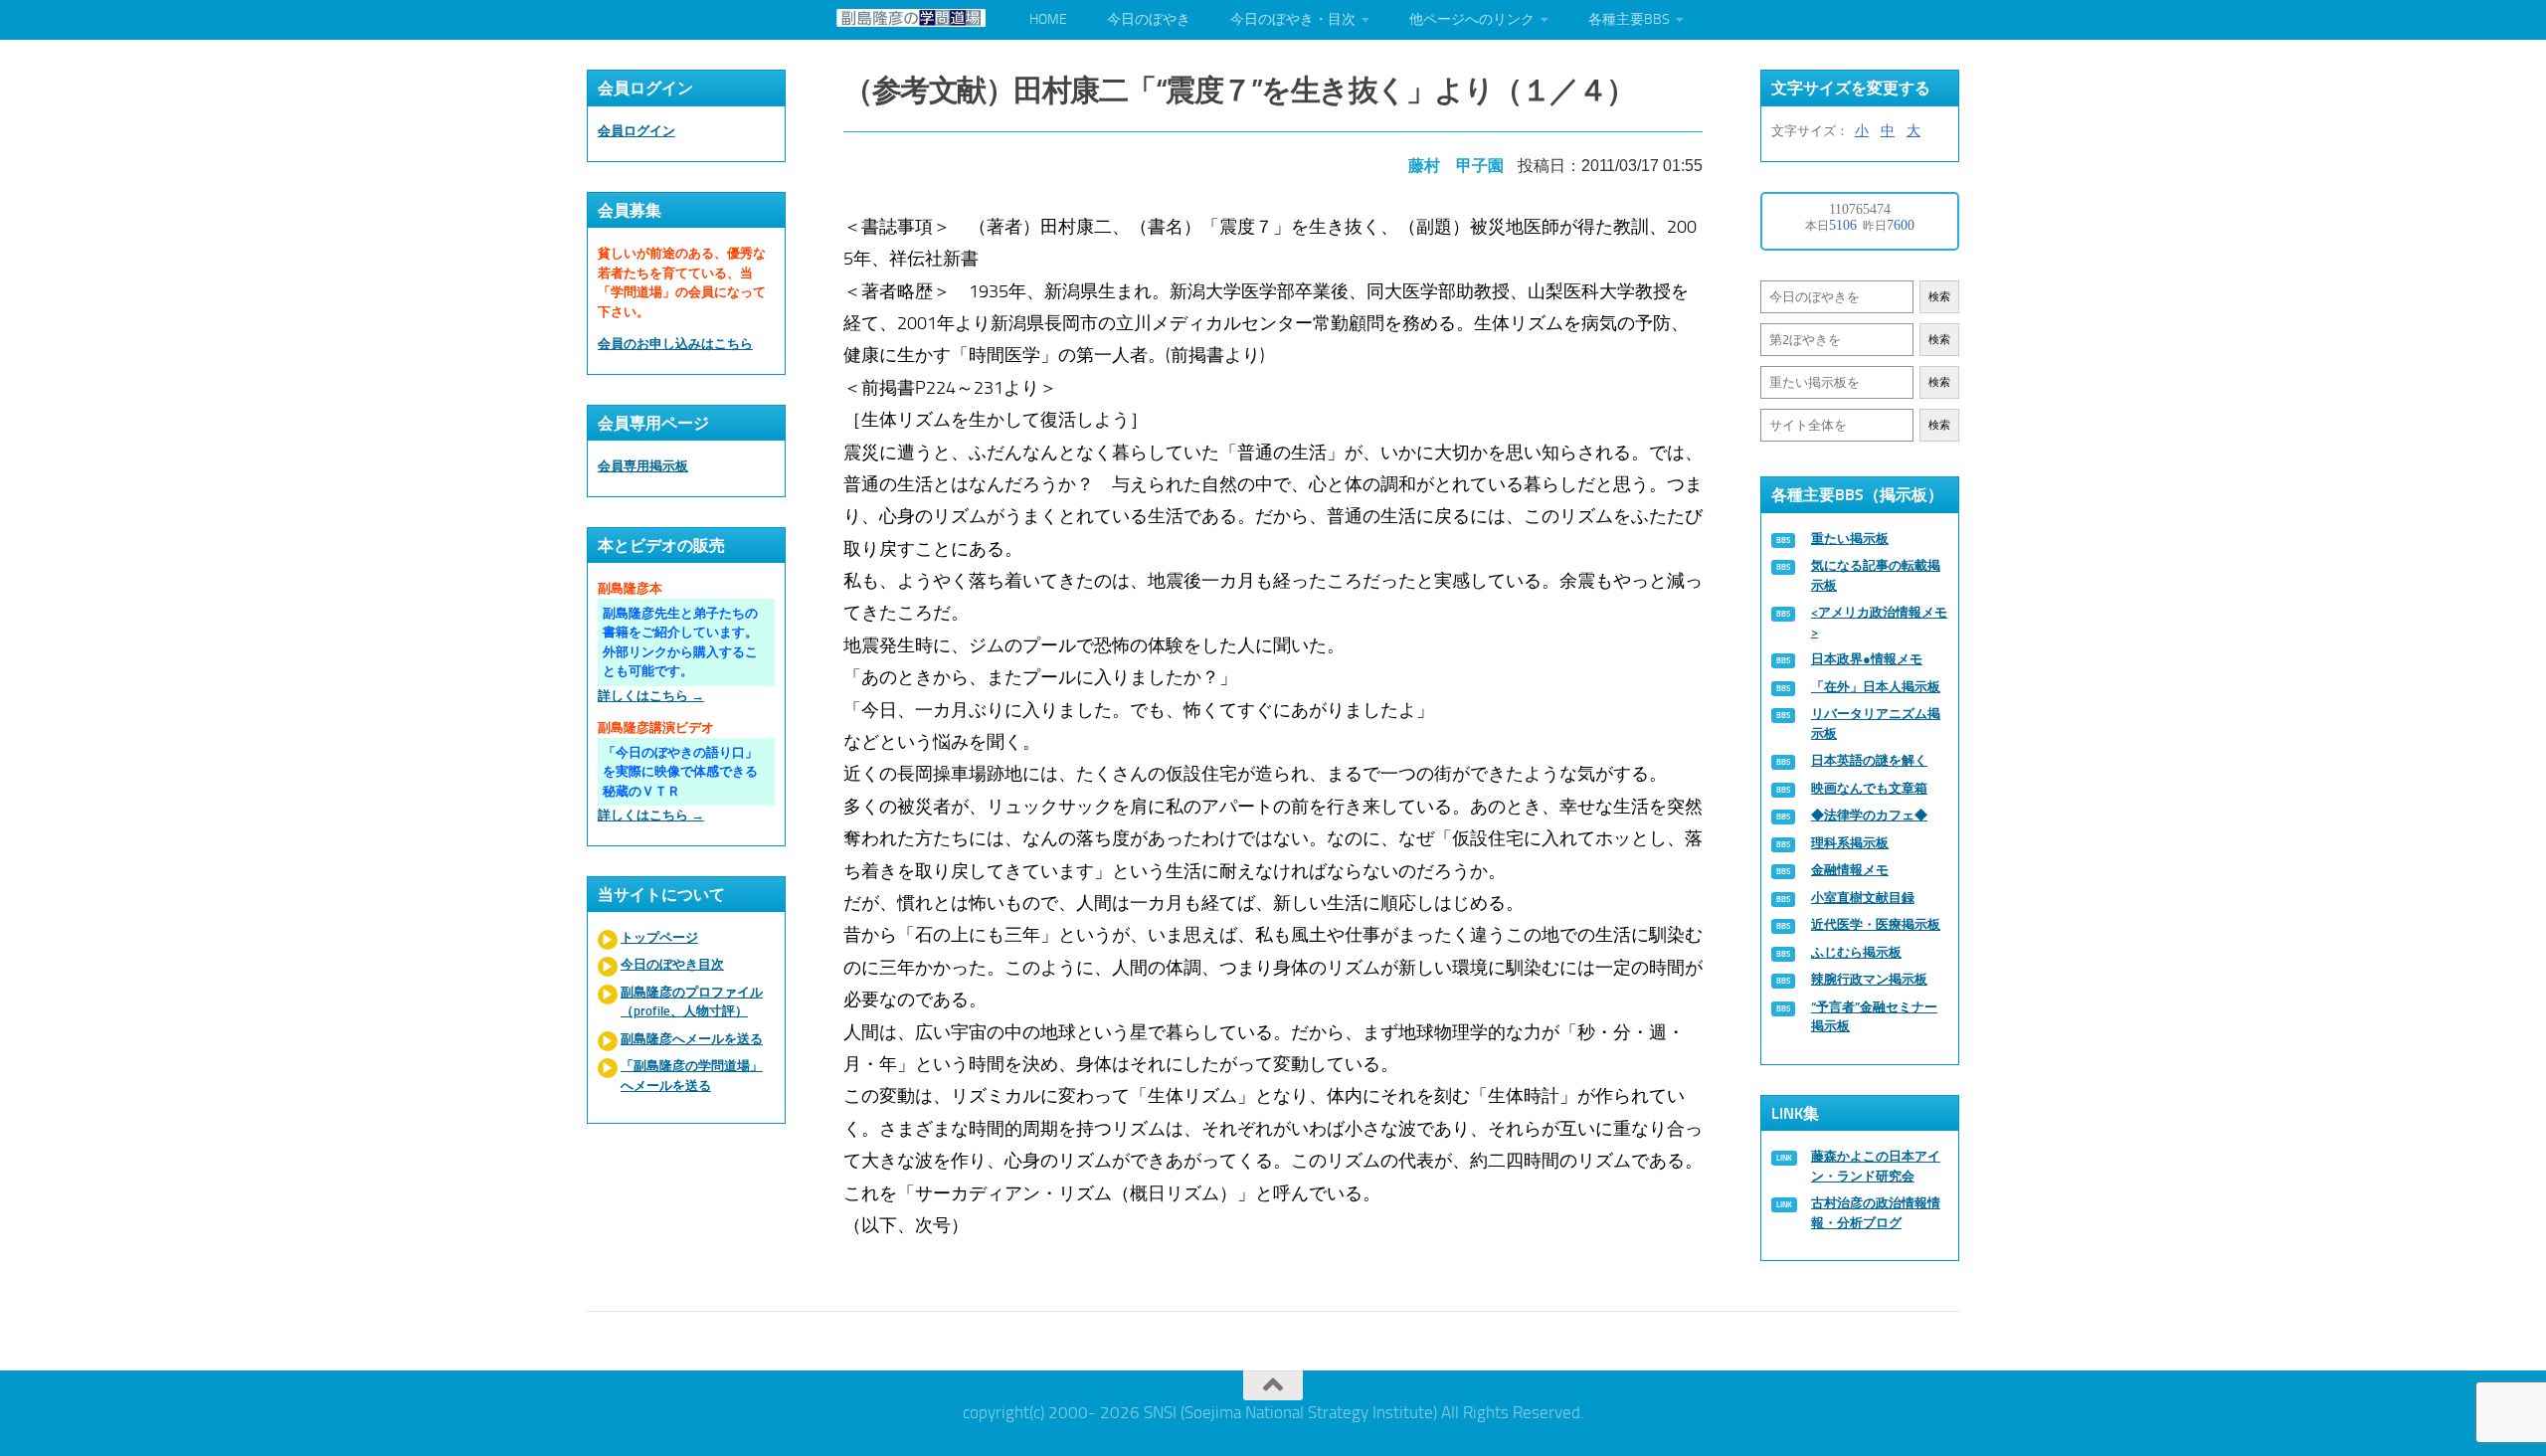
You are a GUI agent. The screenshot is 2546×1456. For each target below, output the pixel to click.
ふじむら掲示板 (1856, 952)
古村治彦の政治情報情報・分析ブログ (1876, 1213)
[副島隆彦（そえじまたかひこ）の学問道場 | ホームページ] (911, 18)
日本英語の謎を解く (1869, 760)
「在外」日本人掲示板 (1876, 687)
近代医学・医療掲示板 (1876, 924)
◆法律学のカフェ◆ (1869, 815)
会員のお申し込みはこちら (675, 344)
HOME (1048, 19)
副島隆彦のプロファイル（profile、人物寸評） (692, 1002)
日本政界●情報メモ (1867, 659)
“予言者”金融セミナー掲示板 (1874, 1017)
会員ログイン (636, 131)
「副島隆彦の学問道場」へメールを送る (692, 1076)
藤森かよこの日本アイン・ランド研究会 (1876, 1166)
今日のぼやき (1149, 19)
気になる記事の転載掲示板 (1876, 575)
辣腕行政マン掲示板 (1869, 979)
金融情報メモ (1850, 870)
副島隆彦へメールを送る (692, 1039)
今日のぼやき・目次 (1293, 19)
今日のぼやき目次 (672, 964)
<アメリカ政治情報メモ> (1879, 622)
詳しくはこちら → (651, 696)
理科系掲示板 (1850, 843)
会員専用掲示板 (643, 466)
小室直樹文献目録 (1863, 898)
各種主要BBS (1629, 19)
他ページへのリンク (1472, 19)
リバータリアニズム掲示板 (1876, 724)
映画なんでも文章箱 (1869, 788)
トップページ (659, 937)
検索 (1939, 297)
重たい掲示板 (1850, 539)
